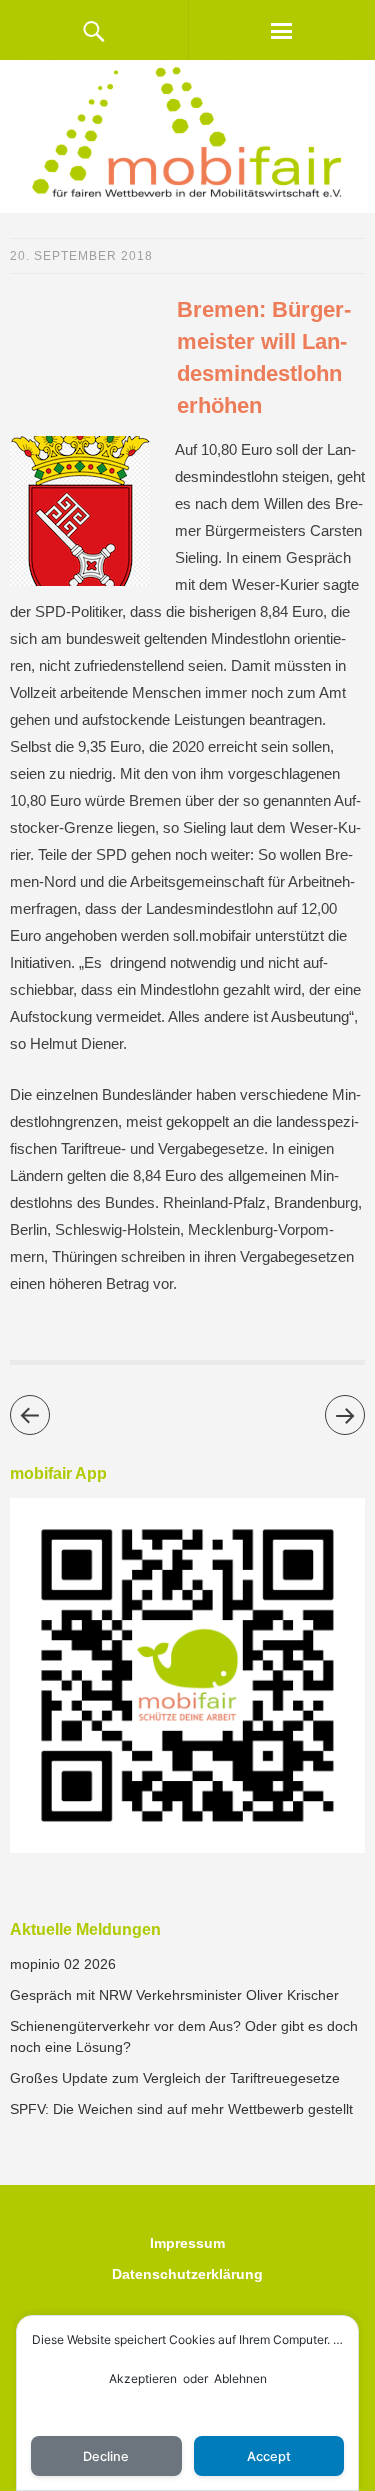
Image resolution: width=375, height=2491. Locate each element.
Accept (269, 2456)
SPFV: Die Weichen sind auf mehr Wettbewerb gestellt (181, 2109)
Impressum (187, 2243)
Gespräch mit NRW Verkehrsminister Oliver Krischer (174, 1995)
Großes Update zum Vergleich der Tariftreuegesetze (175, 2078)
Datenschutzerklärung (187, 2274)
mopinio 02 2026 (63, 1964)
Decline (106, 2456)
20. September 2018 (81, 256)
